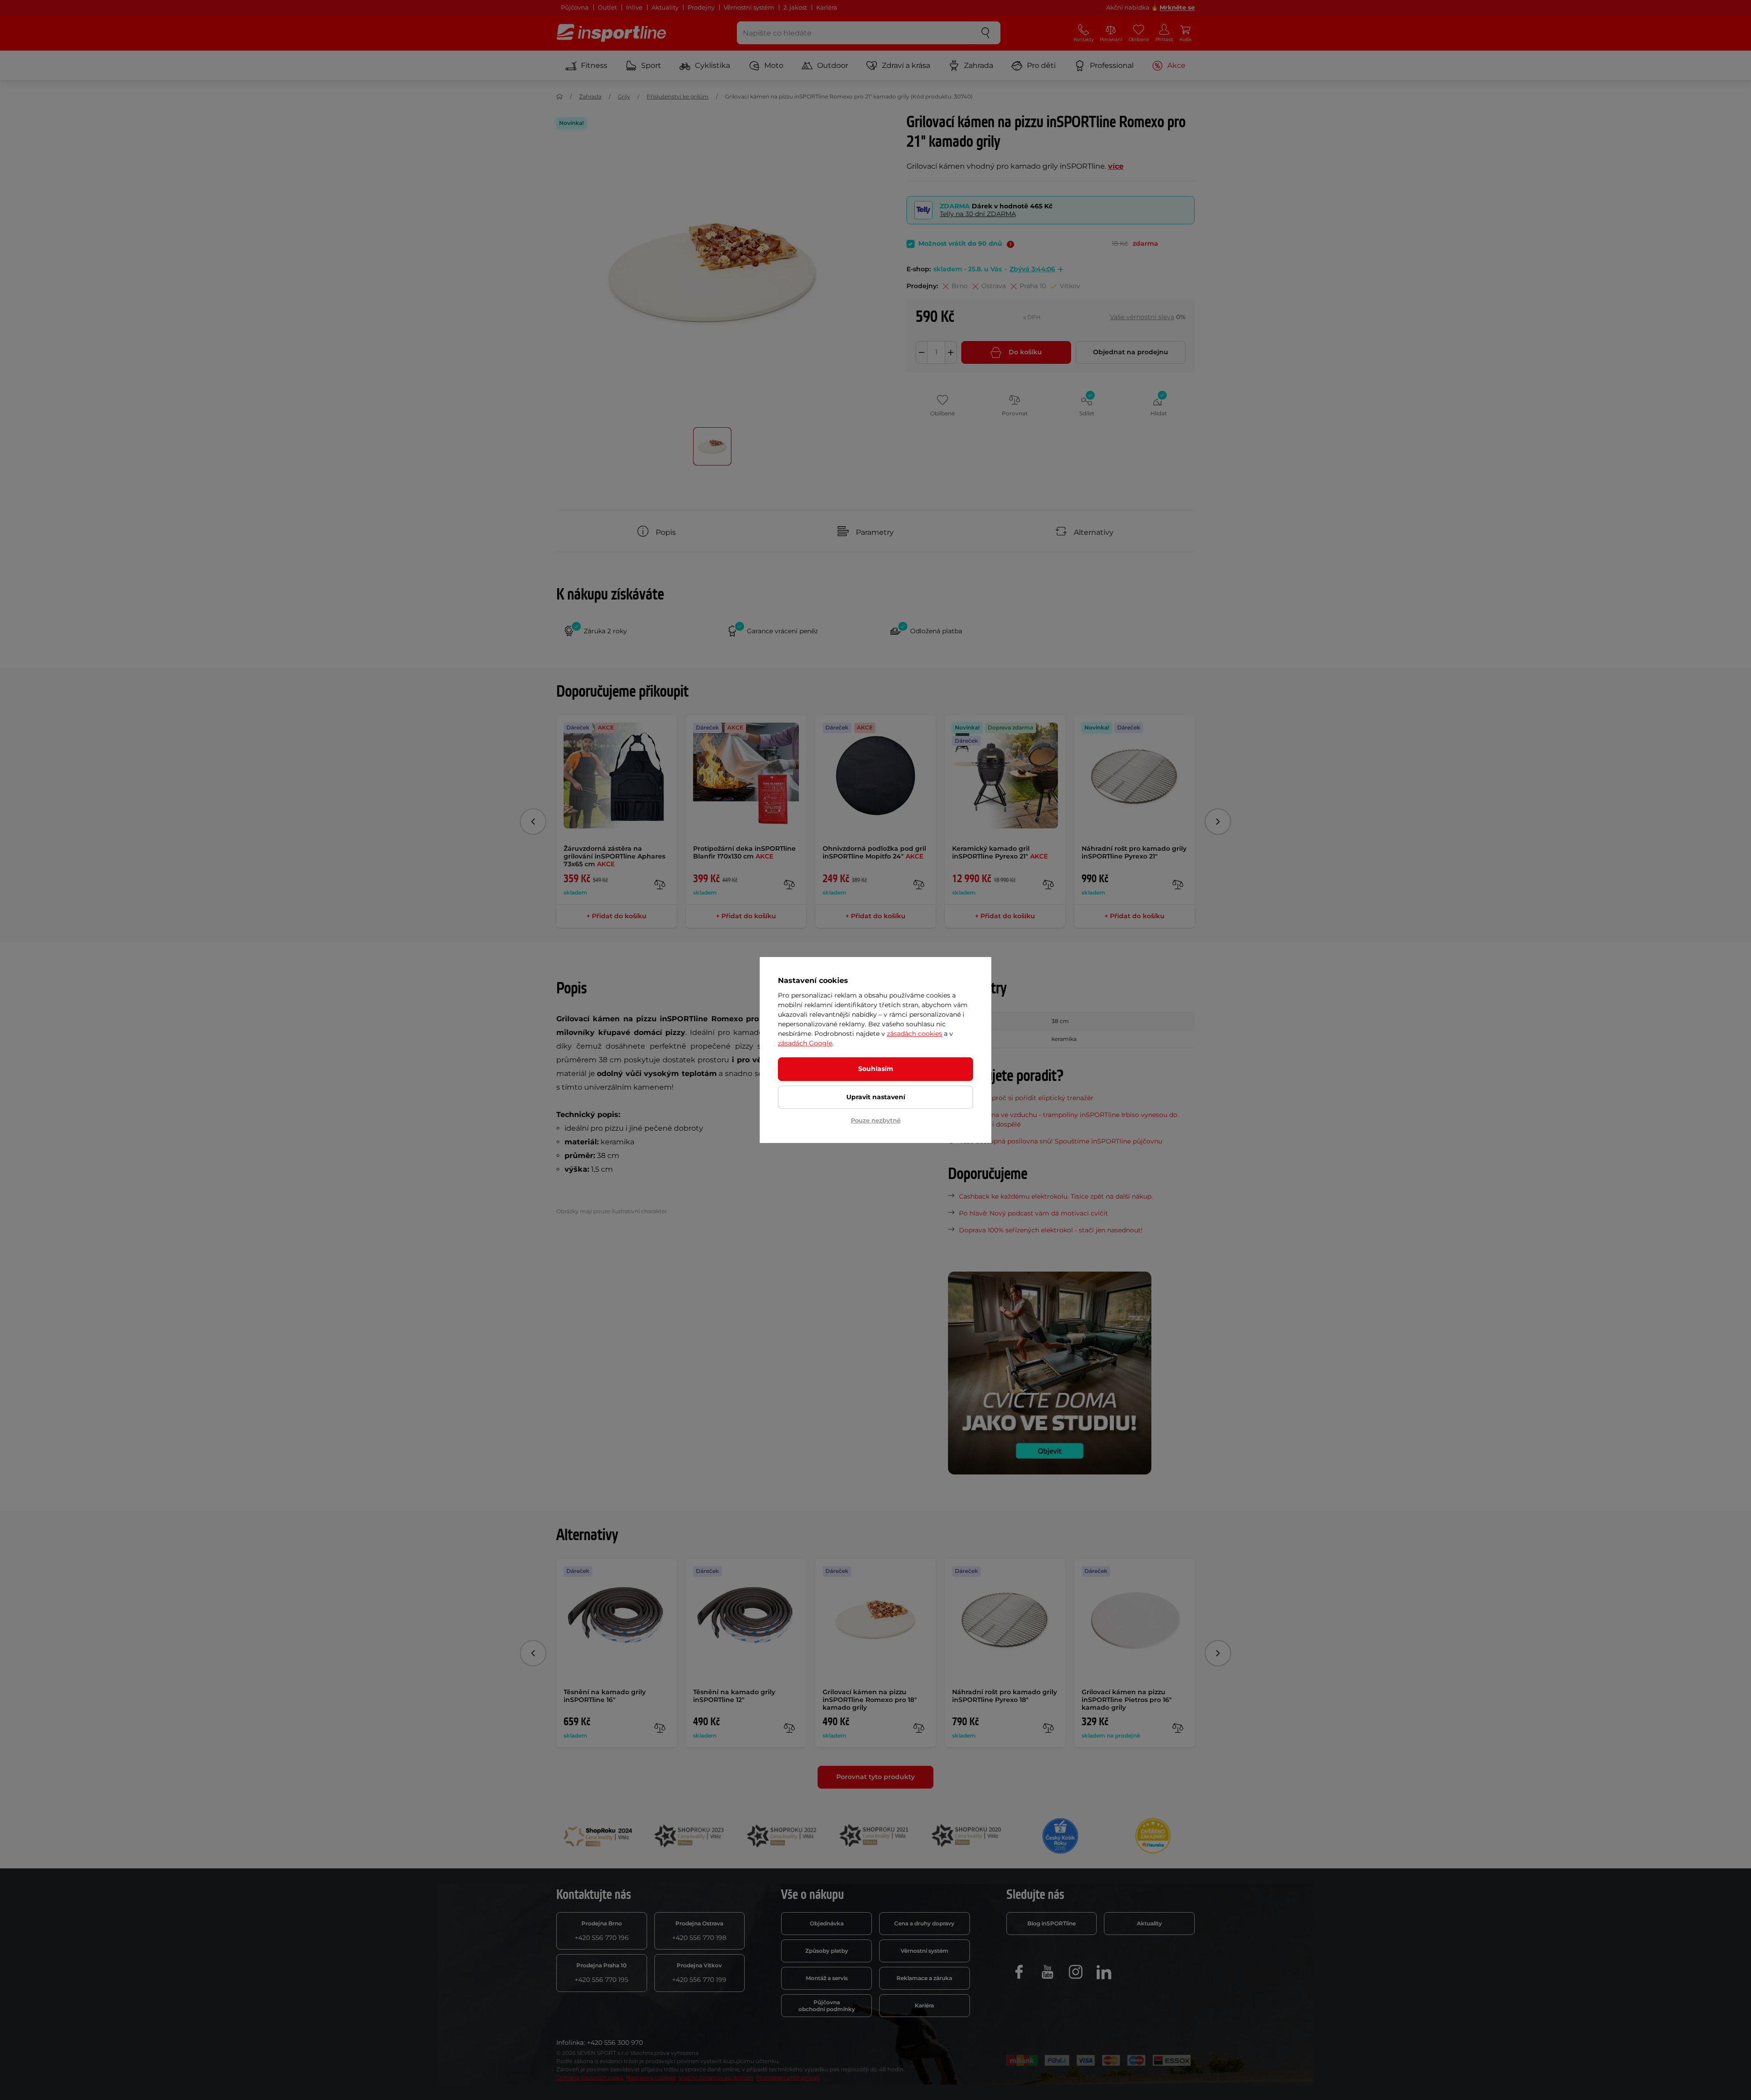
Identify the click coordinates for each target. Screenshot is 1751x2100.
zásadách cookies (914, 1034)
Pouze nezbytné (876, 1120)
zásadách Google (805, 1043)
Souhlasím (876, 1069)
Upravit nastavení (876, 1097)
